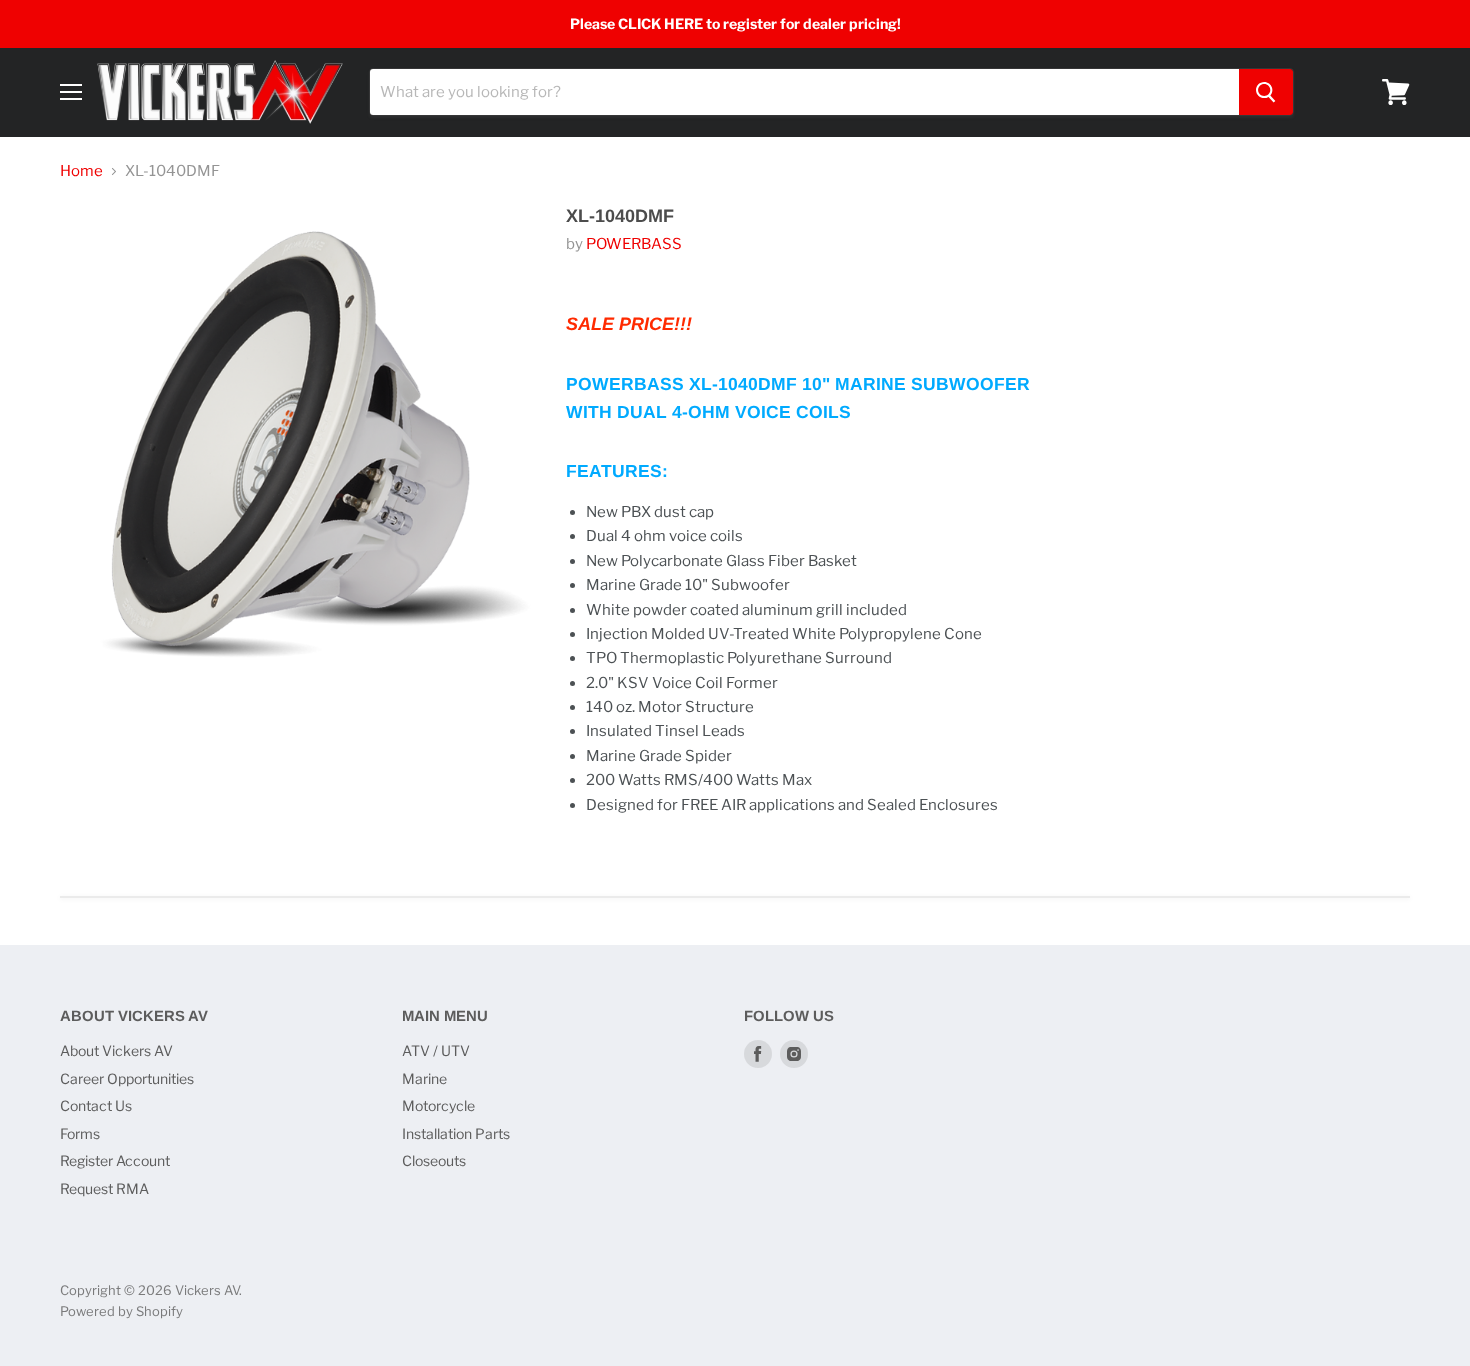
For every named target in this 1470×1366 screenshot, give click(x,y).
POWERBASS (634, 244)
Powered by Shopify (121, 1311)
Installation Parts (456, 1133)
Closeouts (434, 1160)
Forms (80, 1133)
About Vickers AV (116, 1050)
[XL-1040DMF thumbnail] (97, 740)
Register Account (115, 1160)
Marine (424, 1078)
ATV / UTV (436, 1050)
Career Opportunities (127, 1078)
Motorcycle (438, 1105)
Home (81, 171)
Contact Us (96, 1105)
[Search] (1266, 92)
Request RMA (104, 1188)
